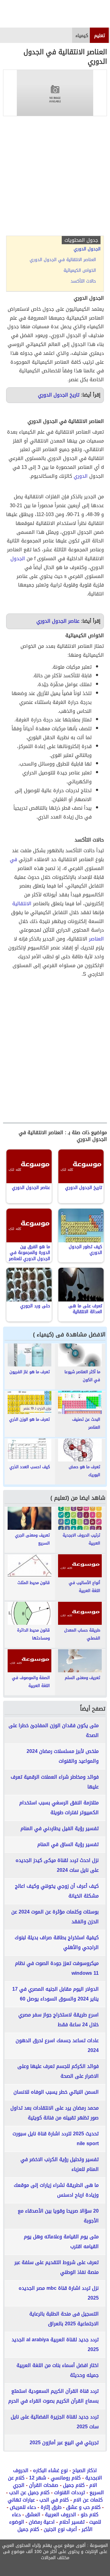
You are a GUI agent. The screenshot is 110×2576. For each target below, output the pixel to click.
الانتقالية (22, 904)
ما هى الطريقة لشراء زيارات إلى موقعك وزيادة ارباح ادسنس (56, 2190)
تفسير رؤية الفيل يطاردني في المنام (60, 1828)
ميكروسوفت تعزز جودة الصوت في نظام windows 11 (57, 1968)
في (13, 859)
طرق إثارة (51, 2507)
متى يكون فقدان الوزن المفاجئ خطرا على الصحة (54, 1730)
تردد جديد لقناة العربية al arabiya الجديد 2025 (55, 2344)
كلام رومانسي (66, 2478)
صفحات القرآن (44, 2485)
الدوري (81, 476)
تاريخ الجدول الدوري (59, 395)
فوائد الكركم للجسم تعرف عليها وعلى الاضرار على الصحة (58, 2071)
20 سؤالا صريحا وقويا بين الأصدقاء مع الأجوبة (58, 2216)
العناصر (96, 939)
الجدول (18, 559)
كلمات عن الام (88, 2500)
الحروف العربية (61, 2515)
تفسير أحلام (72, 2522)
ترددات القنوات (70, 2492)
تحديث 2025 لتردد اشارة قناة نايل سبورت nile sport (56, 2139)
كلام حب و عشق (83, 2507)
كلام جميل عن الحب (29, 2492)
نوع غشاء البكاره (50, 2470)
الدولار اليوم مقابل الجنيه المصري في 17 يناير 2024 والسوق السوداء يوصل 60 (55, 1994)
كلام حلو (90, 2515)
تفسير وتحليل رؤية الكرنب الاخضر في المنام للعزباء (60, 2164)
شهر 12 (38, 2478)
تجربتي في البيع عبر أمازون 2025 (64, 2443)
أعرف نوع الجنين (60, 2529)
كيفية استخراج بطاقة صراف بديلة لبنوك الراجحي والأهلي (57, 1942)
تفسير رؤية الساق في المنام (68, 1844)
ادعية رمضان (42, 2522)
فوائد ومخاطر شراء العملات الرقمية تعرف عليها (55, 1782)
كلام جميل (74, 2485)
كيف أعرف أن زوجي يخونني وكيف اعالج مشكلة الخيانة (57, 1891)
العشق (33, 2515)
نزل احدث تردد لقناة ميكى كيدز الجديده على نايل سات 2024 (57, 1865)
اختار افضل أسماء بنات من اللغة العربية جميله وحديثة (58, 2370)
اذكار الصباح (85, 2470)
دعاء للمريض (23, 2507)
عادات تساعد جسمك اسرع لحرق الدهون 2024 (57, 2045)
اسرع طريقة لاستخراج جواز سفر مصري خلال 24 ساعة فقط (59, 2020)
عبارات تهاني (21, 2500)
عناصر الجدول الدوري (58, 621)
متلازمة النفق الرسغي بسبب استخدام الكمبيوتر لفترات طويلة (59, 1808)
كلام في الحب (54, 2500)
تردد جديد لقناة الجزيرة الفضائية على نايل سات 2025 (55, 2422)
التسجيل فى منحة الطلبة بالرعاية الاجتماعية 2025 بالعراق (64, 2319)
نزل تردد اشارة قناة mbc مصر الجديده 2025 (59, 2293)
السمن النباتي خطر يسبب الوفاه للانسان (56, 2092)
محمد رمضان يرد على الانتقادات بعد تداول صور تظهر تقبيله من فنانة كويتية (55, 2113)
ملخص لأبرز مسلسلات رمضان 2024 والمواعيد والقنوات (63, 1756)
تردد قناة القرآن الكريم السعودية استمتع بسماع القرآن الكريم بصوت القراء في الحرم (53, 2396)
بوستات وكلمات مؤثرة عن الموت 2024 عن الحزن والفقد (55, 1917)
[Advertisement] (55, 177)
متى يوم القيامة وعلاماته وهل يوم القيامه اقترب (61, 2242)
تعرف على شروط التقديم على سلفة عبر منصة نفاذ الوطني (57, 2267)
